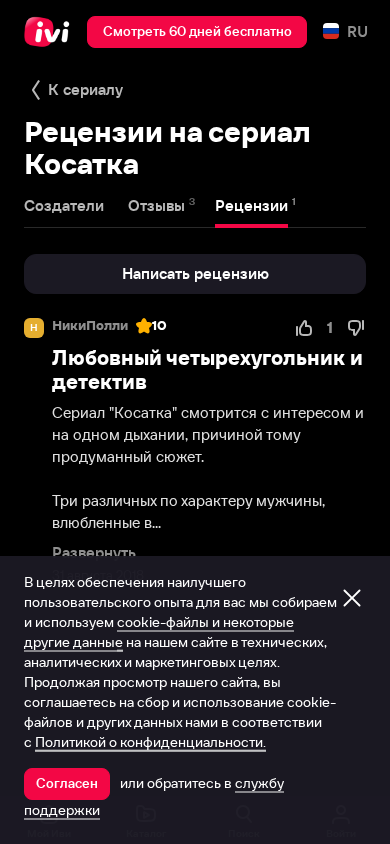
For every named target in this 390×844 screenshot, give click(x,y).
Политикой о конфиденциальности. (150, 742)
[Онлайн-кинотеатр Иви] (51, 32)
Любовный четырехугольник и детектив (207, 369)
